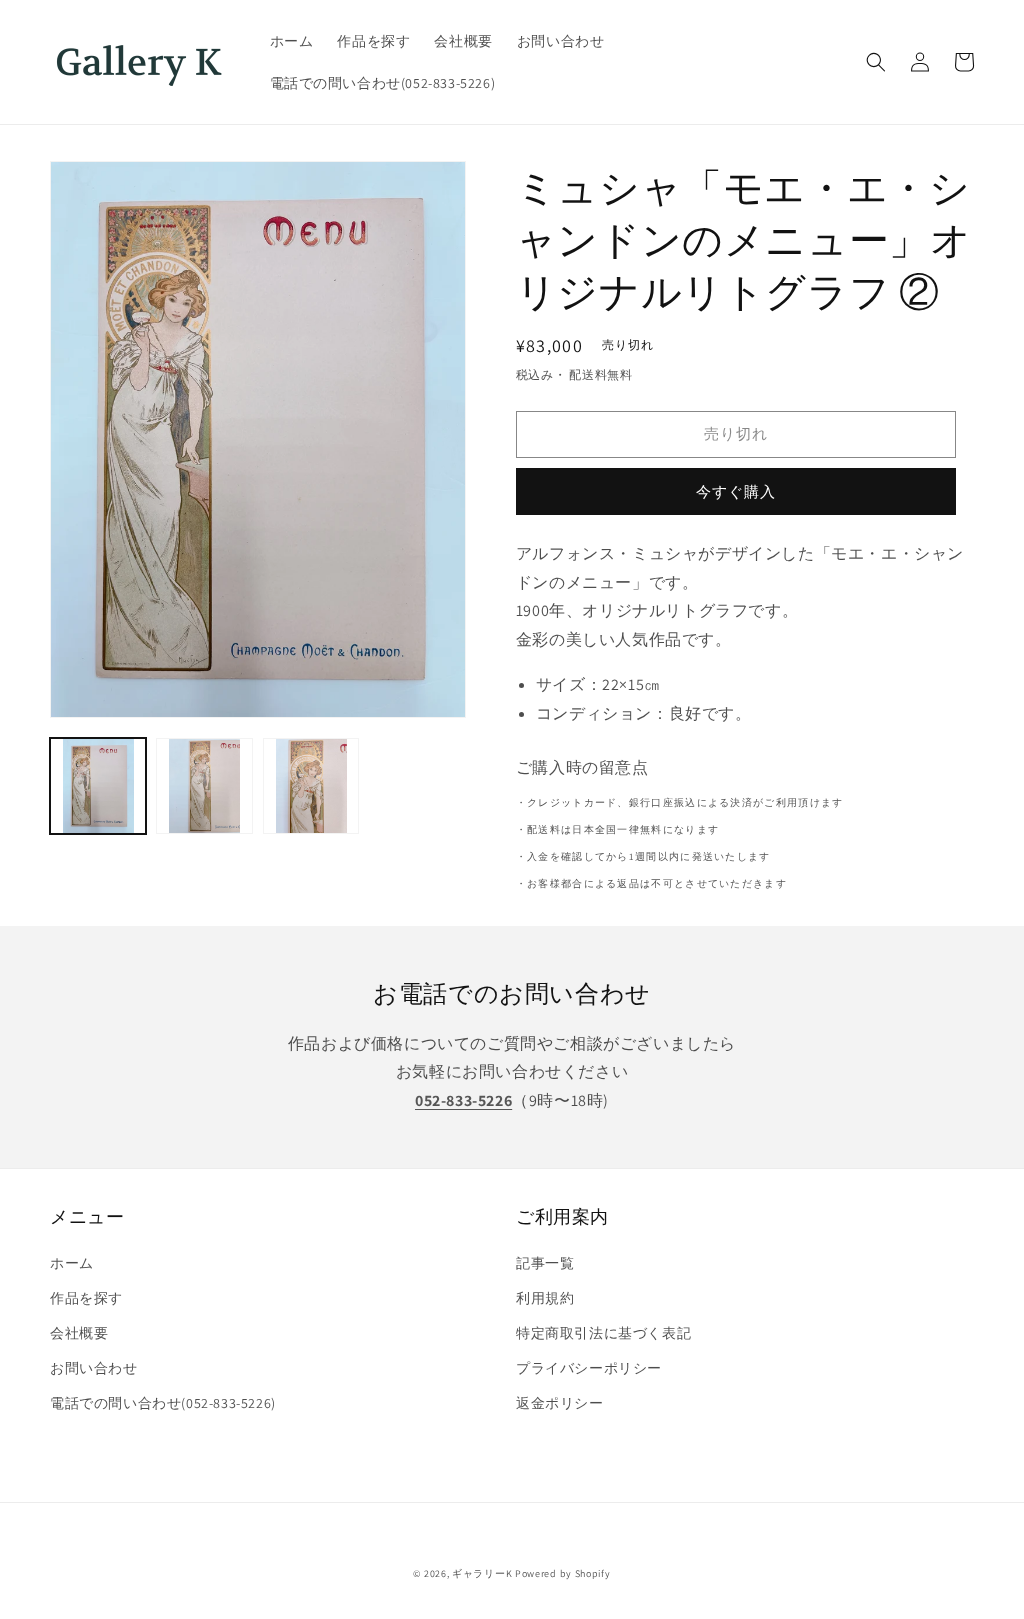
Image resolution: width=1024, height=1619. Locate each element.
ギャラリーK (482, 1573)
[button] (876, 62)
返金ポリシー (560, 1403)
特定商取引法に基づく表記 (603, 1333)
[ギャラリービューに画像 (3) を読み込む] (311, 786)
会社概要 (79, 1333)
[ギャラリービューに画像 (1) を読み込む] (98, 786)
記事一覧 (545, 1263)
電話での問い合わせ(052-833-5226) (163, 1403)
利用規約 (545, 1298)
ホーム (72, 1263)
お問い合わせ (94, 1368)
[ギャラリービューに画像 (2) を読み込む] (204, 786)
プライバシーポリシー (589, 1368)
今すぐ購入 (736, 491)
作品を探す (86, 1298)
